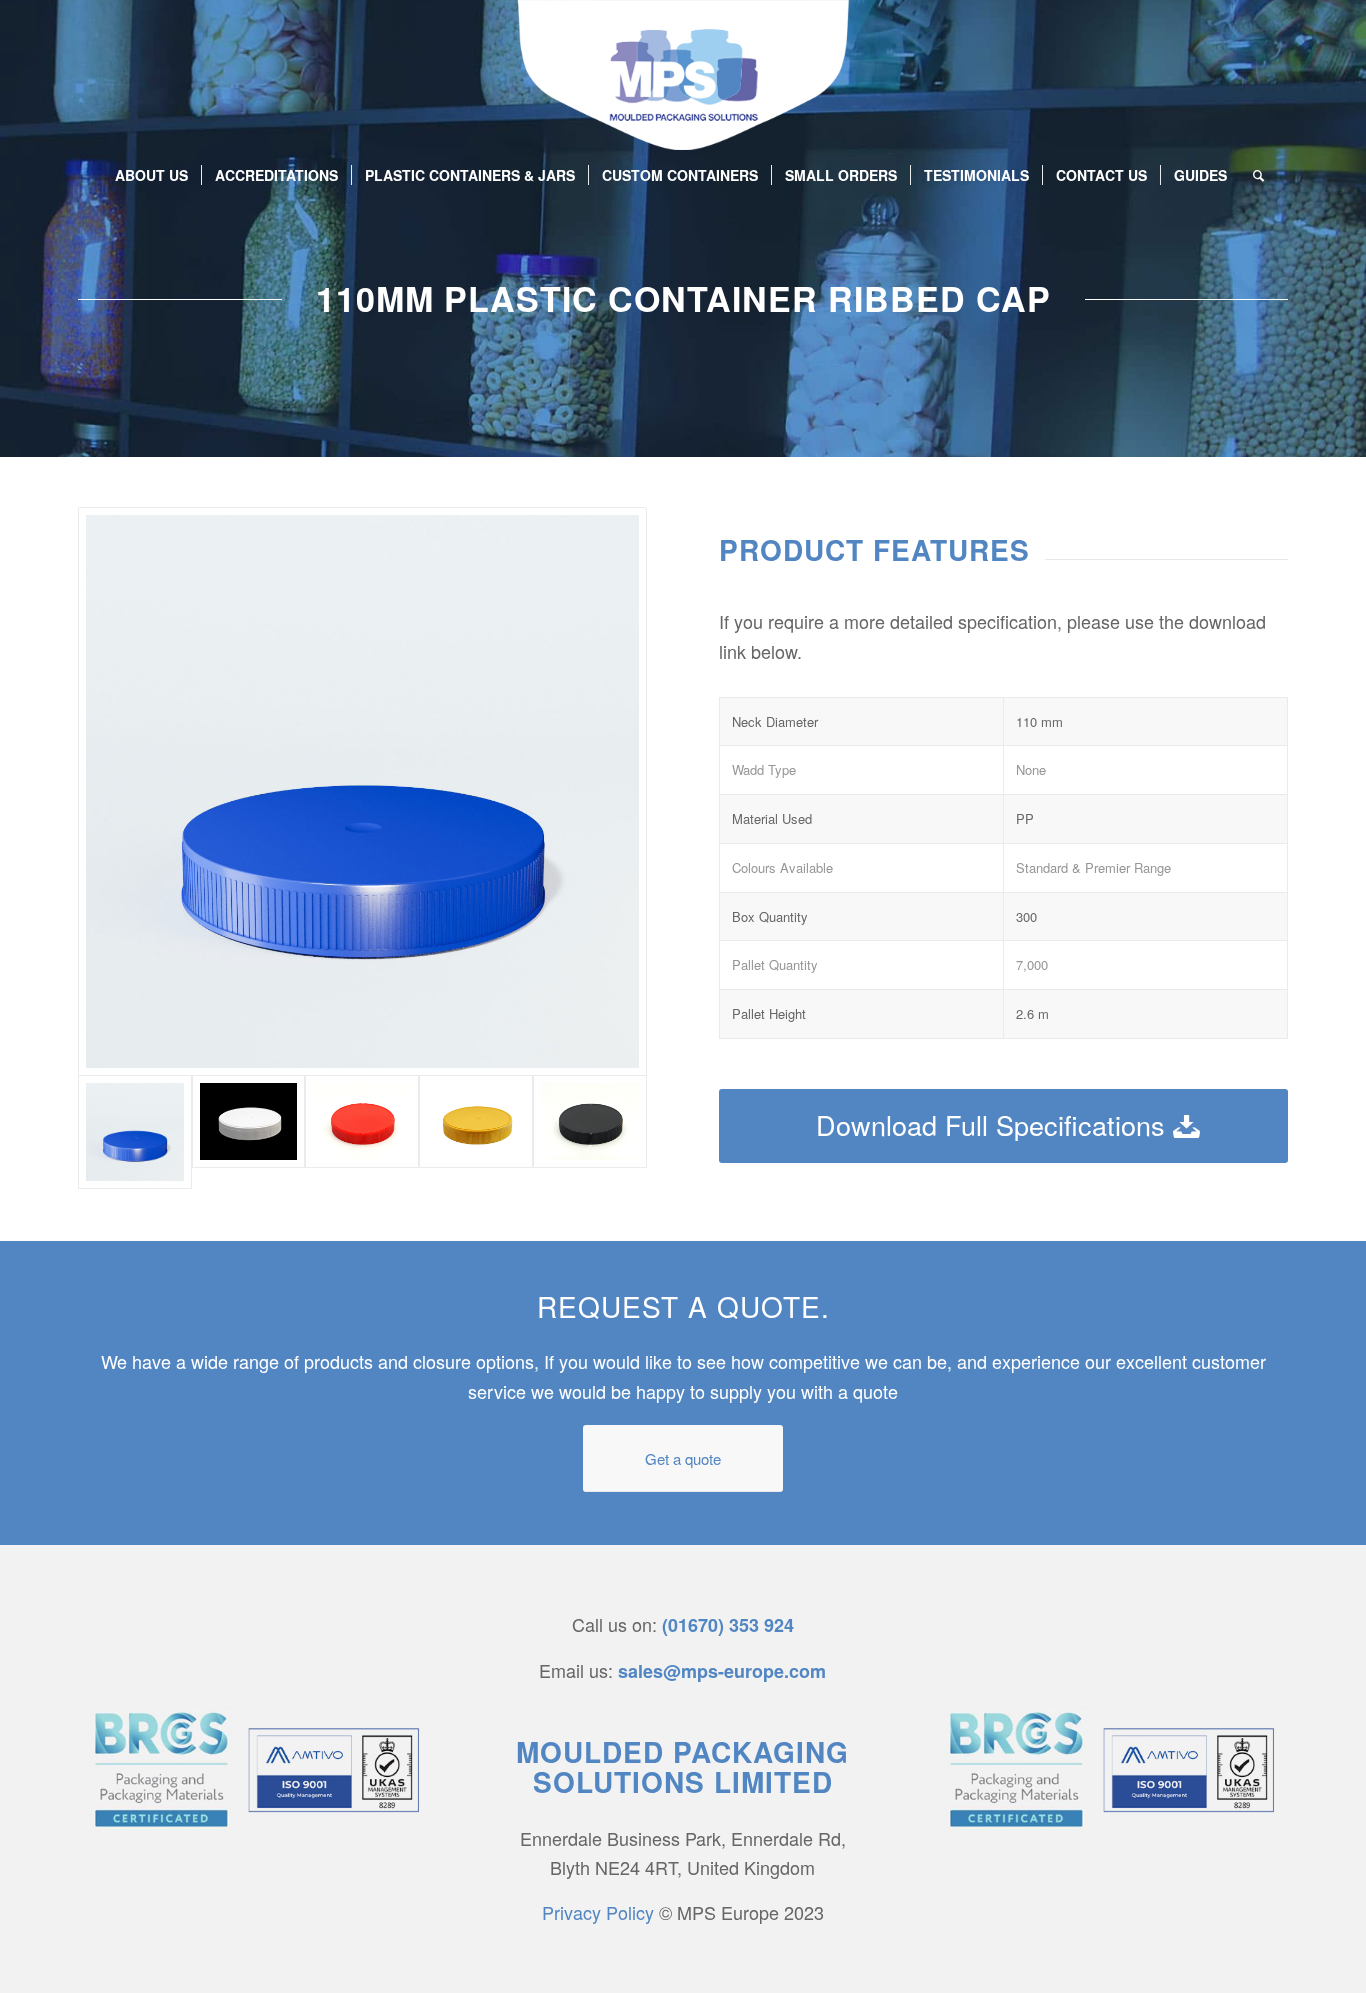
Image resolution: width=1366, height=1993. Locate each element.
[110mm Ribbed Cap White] (249, 1121)
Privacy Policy (598, 1912)
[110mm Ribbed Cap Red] (362, 1121)
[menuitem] (151, 175)
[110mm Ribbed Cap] (590, 1121)
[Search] (1252, 175)
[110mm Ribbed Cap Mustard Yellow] (476, 1121)
